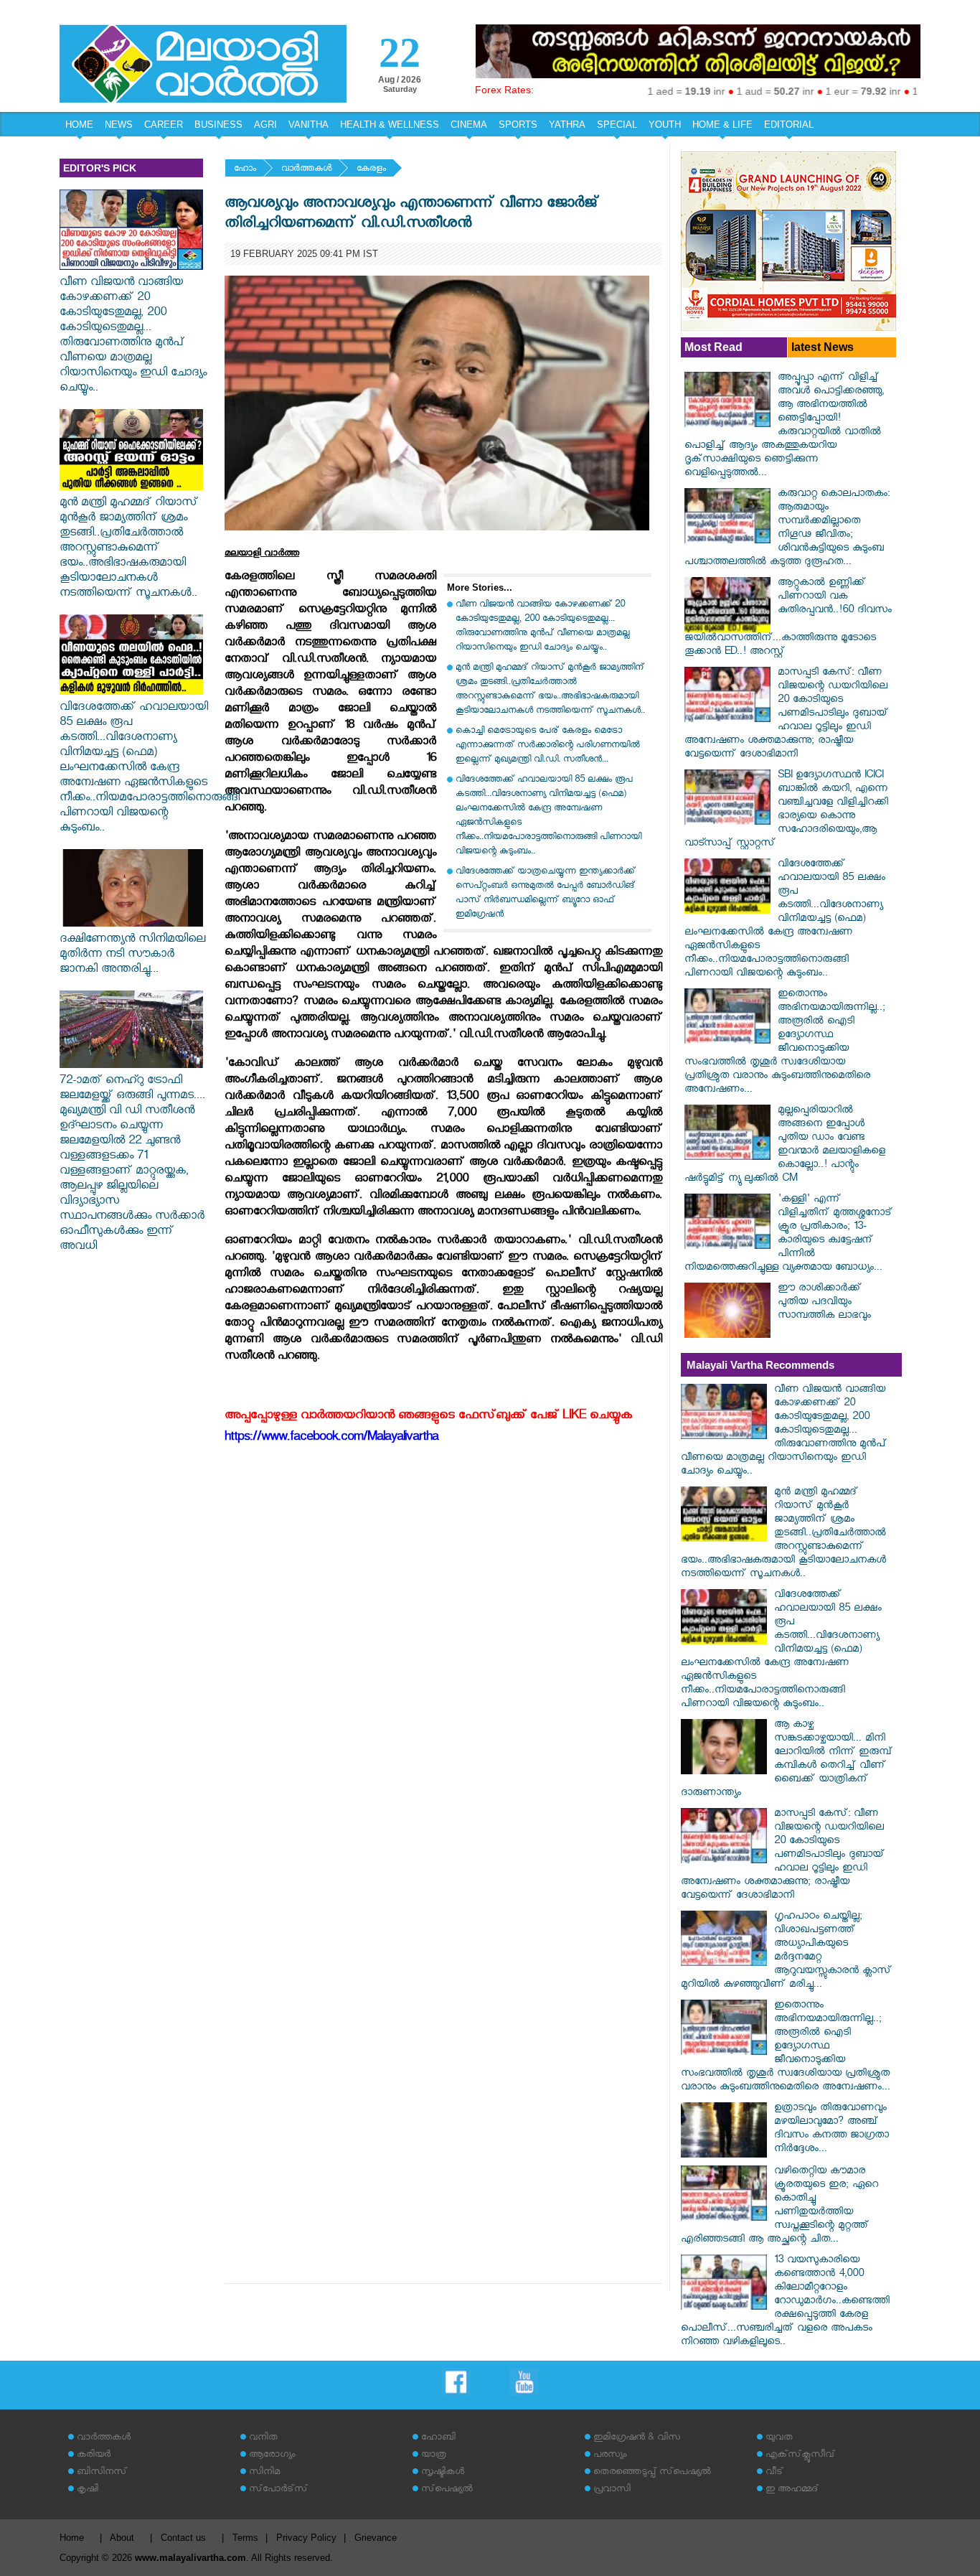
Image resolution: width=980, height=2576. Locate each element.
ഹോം (245, 170)
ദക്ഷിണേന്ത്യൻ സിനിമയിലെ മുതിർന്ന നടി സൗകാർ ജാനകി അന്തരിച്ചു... (132, 956)
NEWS (119, 125)
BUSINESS (218, 125)
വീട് (774, 2473)
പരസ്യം (610, 2456)
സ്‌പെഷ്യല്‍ (447, 2490)
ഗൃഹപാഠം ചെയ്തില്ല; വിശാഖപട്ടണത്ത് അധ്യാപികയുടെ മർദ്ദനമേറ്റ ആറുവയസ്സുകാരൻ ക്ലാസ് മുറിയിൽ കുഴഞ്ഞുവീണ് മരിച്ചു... (786, 1952)
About (122, 2538)
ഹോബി (438, 2439)
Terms (245, 2538)
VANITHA (308, 125)
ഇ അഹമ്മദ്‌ (792, 2490)
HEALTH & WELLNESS (390, 125)
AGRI (265, 125)
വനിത (263, 2439)
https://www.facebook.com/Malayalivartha (331, 1439)
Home (72, 2538)
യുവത (779, 2439)
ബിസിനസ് (102, 2473)
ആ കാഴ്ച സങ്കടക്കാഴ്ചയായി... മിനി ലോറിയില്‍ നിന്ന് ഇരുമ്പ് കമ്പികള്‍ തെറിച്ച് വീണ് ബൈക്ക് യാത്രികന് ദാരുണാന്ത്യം (787, 1760)
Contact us (183, 2538)
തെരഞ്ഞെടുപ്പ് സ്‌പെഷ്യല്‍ (652, 2473)
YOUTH (665, 125)
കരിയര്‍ (94, 2456)
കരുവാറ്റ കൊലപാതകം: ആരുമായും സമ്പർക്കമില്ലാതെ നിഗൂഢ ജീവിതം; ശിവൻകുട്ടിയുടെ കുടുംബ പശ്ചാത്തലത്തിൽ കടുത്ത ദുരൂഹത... (787, 529)
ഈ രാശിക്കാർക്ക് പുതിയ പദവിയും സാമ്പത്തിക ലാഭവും (824, 1303)
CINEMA (469, 125)
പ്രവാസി (612, 2490)
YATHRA (567, 125)
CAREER (164, 125)
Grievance (376, 2538)
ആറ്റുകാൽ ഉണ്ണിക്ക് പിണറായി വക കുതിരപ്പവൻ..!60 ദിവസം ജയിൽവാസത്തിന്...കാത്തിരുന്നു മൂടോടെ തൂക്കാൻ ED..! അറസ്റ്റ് (788, 618)
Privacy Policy (306, 2538)
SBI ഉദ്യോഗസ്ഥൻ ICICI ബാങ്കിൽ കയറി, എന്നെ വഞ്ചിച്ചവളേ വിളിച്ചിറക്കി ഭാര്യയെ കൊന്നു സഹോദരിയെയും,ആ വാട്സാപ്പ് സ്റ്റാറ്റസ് (786, 810)
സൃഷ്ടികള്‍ (443, 2473)
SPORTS (518, 125)
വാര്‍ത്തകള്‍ (306, 170)
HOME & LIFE (722, 125)
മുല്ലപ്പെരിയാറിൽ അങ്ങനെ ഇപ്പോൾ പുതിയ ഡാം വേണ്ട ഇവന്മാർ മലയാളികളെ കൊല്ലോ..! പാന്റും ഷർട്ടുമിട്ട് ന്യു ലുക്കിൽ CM (785, 1146)
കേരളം (371, 170)
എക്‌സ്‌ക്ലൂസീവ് (800, 2456)
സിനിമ (264, 2473)
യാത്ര (434, 2456)
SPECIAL (617, 125)
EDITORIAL (789, 125)
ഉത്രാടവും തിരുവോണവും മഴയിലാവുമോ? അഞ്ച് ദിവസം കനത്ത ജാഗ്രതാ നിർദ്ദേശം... (831, 2130)
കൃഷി (88, 2490)
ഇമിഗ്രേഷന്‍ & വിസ (637, 2439)
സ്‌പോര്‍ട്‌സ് (278, 2490)
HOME (79, 125)
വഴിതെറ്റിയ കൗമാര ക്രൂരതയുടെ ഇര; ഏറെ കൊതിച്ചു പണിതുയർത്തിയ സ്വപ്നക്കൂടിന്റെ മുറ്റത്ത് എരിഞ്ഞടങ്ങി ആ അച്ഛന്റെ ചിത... (779, 2206)
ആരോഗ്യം (272, 2456)
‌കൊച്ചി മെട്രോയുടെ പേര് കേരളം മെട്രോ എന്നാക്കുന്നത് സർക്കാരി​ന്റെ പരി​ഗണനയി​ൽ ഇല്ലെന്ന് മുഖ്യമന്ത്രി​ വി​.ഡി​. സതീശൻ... (548, 746)
